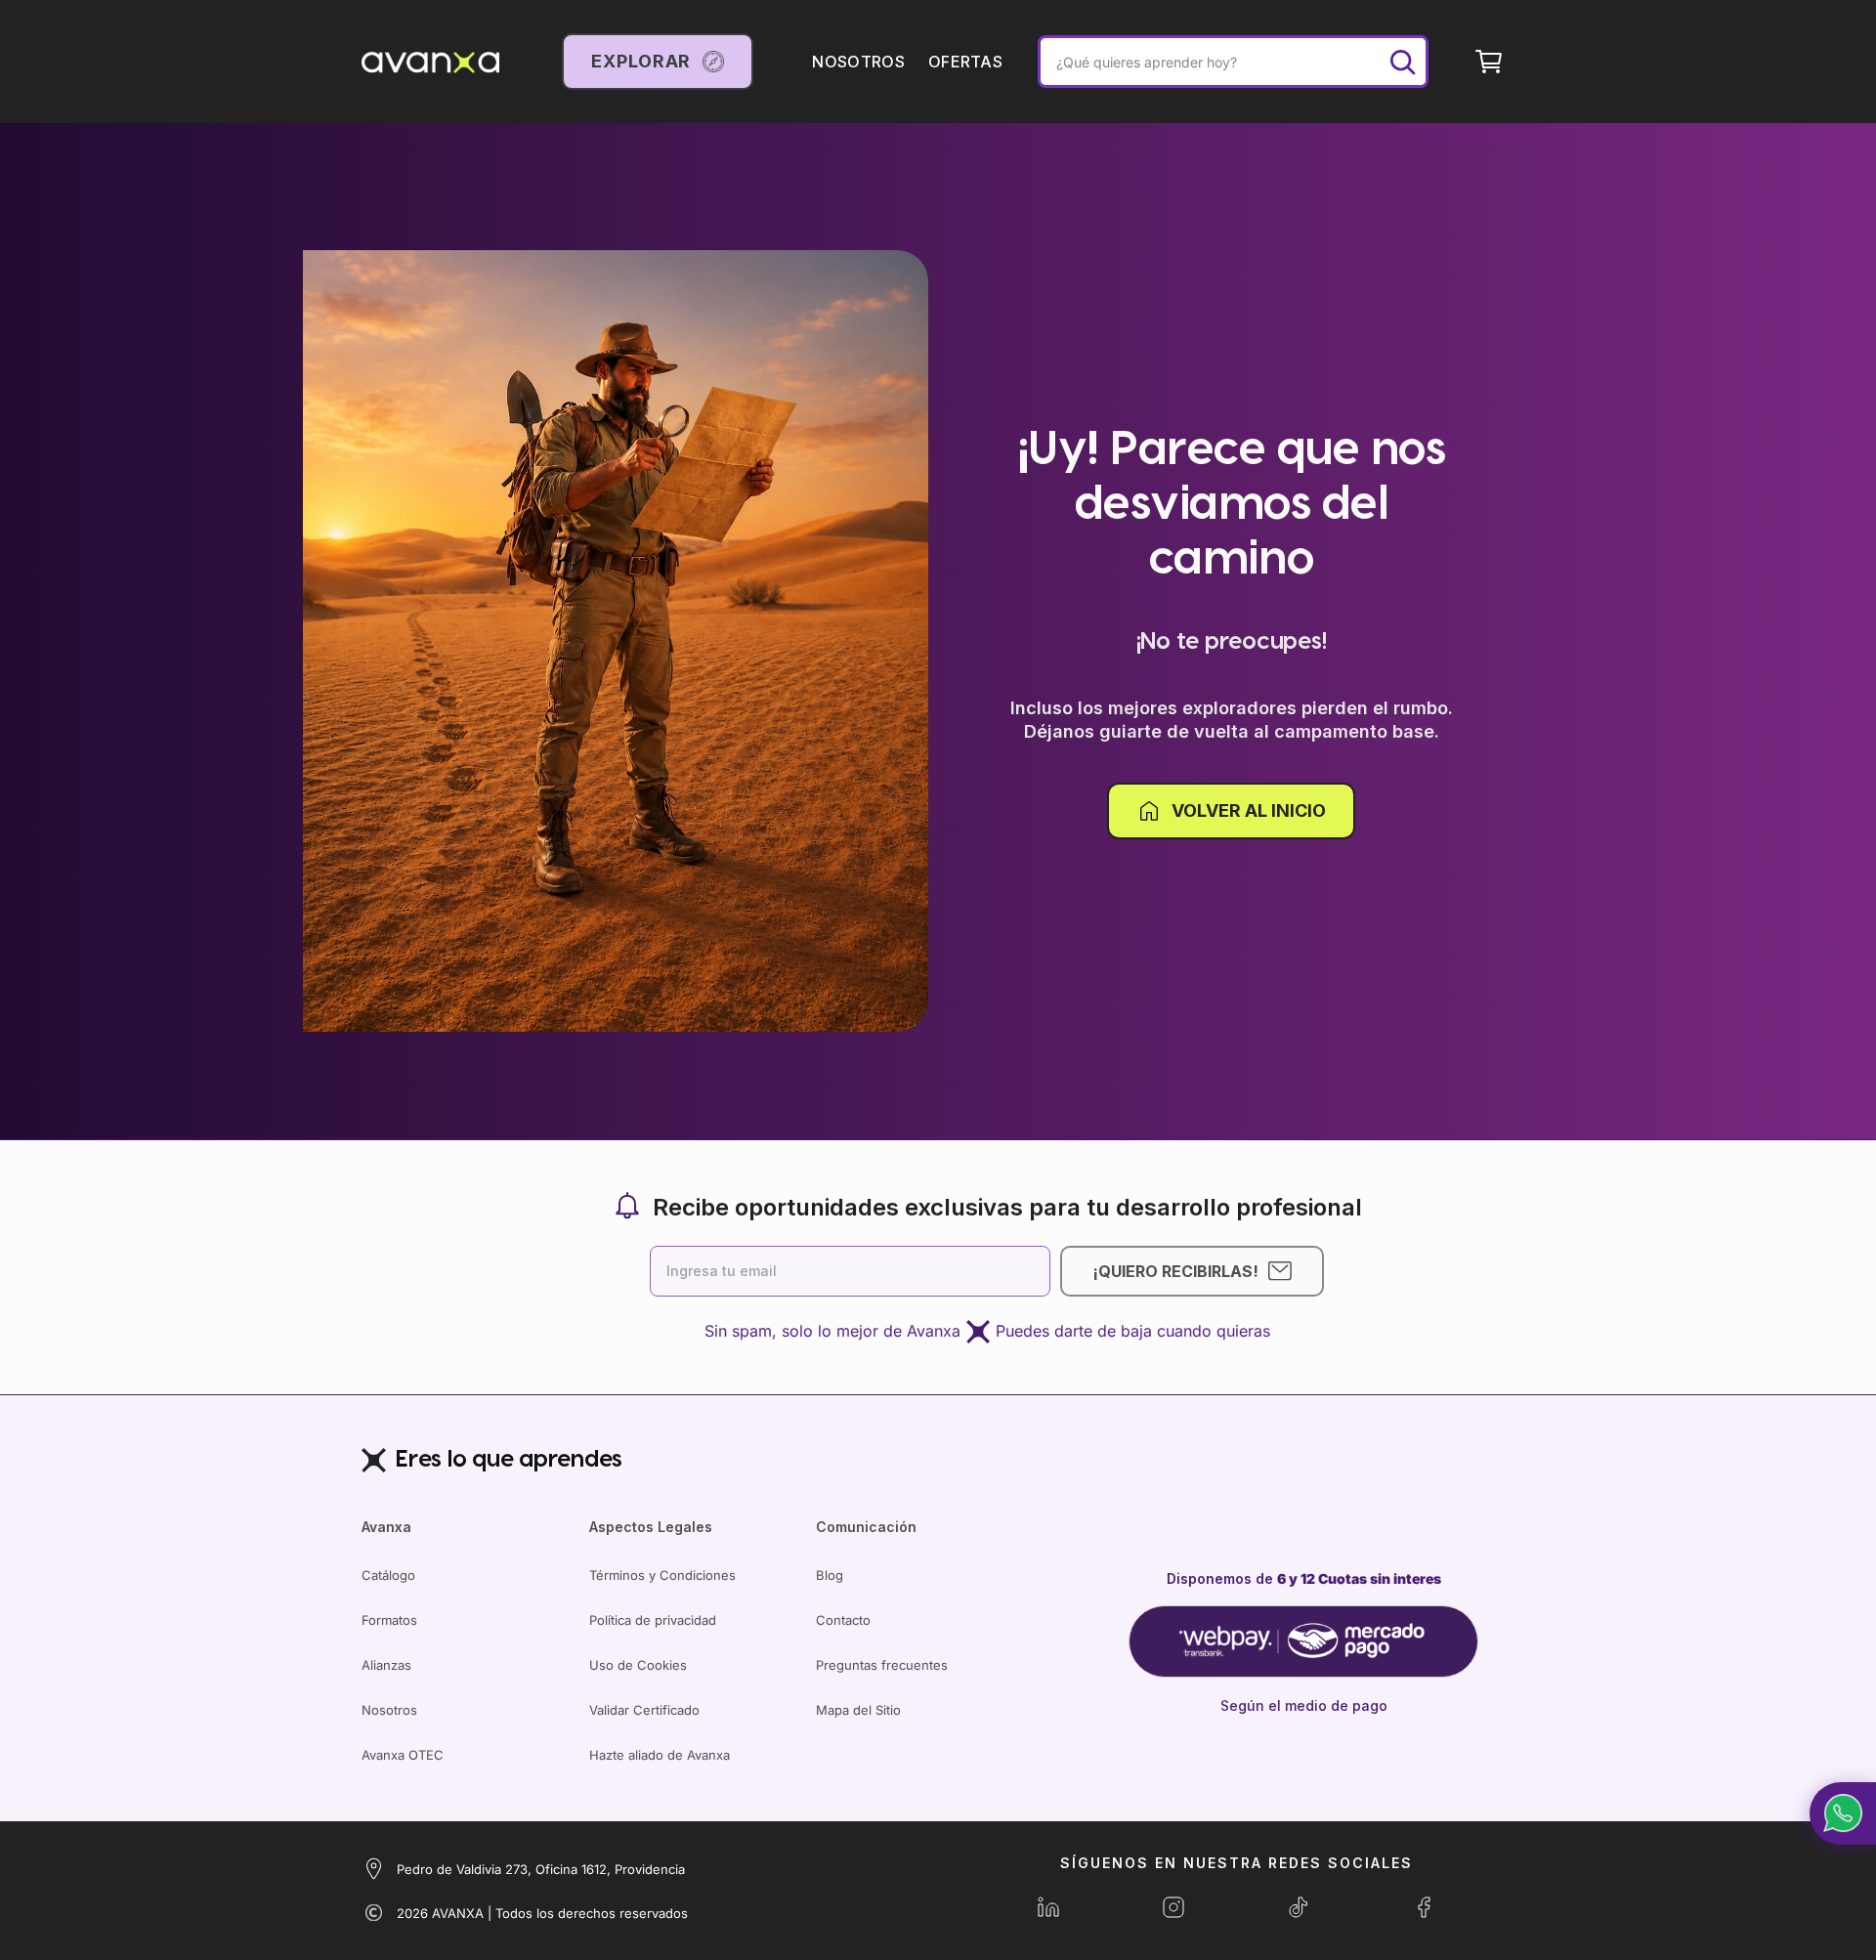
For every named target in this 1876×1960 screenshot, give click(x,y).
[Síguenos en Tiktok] (1299, 1907)
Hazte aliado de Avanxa (660, 1755)
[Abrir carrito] (1489, 62)
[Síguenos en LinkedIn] (1048, 1907)
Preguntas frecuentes (882, 1665)
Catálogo (388, 1575)
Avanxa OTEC (403, 1755)
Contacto (843, 1620)
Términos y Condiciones (662, 1575)
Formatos (389, 1620)
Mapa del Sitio (858, 1710)
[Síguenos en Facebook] (1424, 1907)
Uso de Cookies (638, 1665)
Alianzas (386, 1665)
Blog (830, 1575)
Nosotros (389, 1710)
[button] (1843, 1813)
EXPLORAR (641, 61)
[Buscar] (1402, 62)
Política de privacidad (653, 1620)
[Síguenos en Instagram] (1173, 1907)
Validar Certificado (644, 1710)
